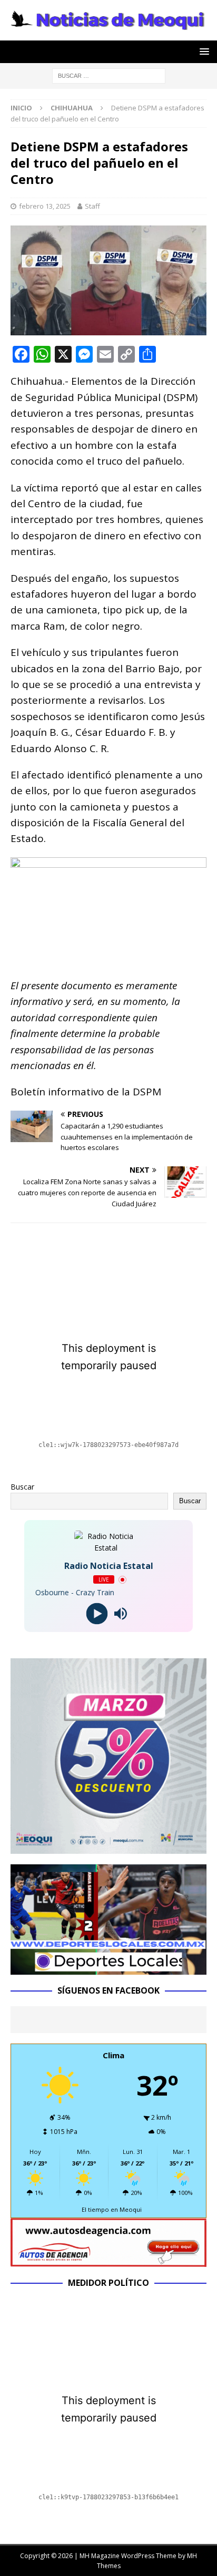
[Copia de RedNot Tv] (108, 1968)
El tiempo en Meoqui (112, 2209)
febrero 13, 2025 (45, 206)
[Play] (97, 1614)
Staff (92, 206)
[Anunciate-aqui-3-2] (108, 2260)
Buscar (22, 1487)
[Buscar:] (109, 75)
